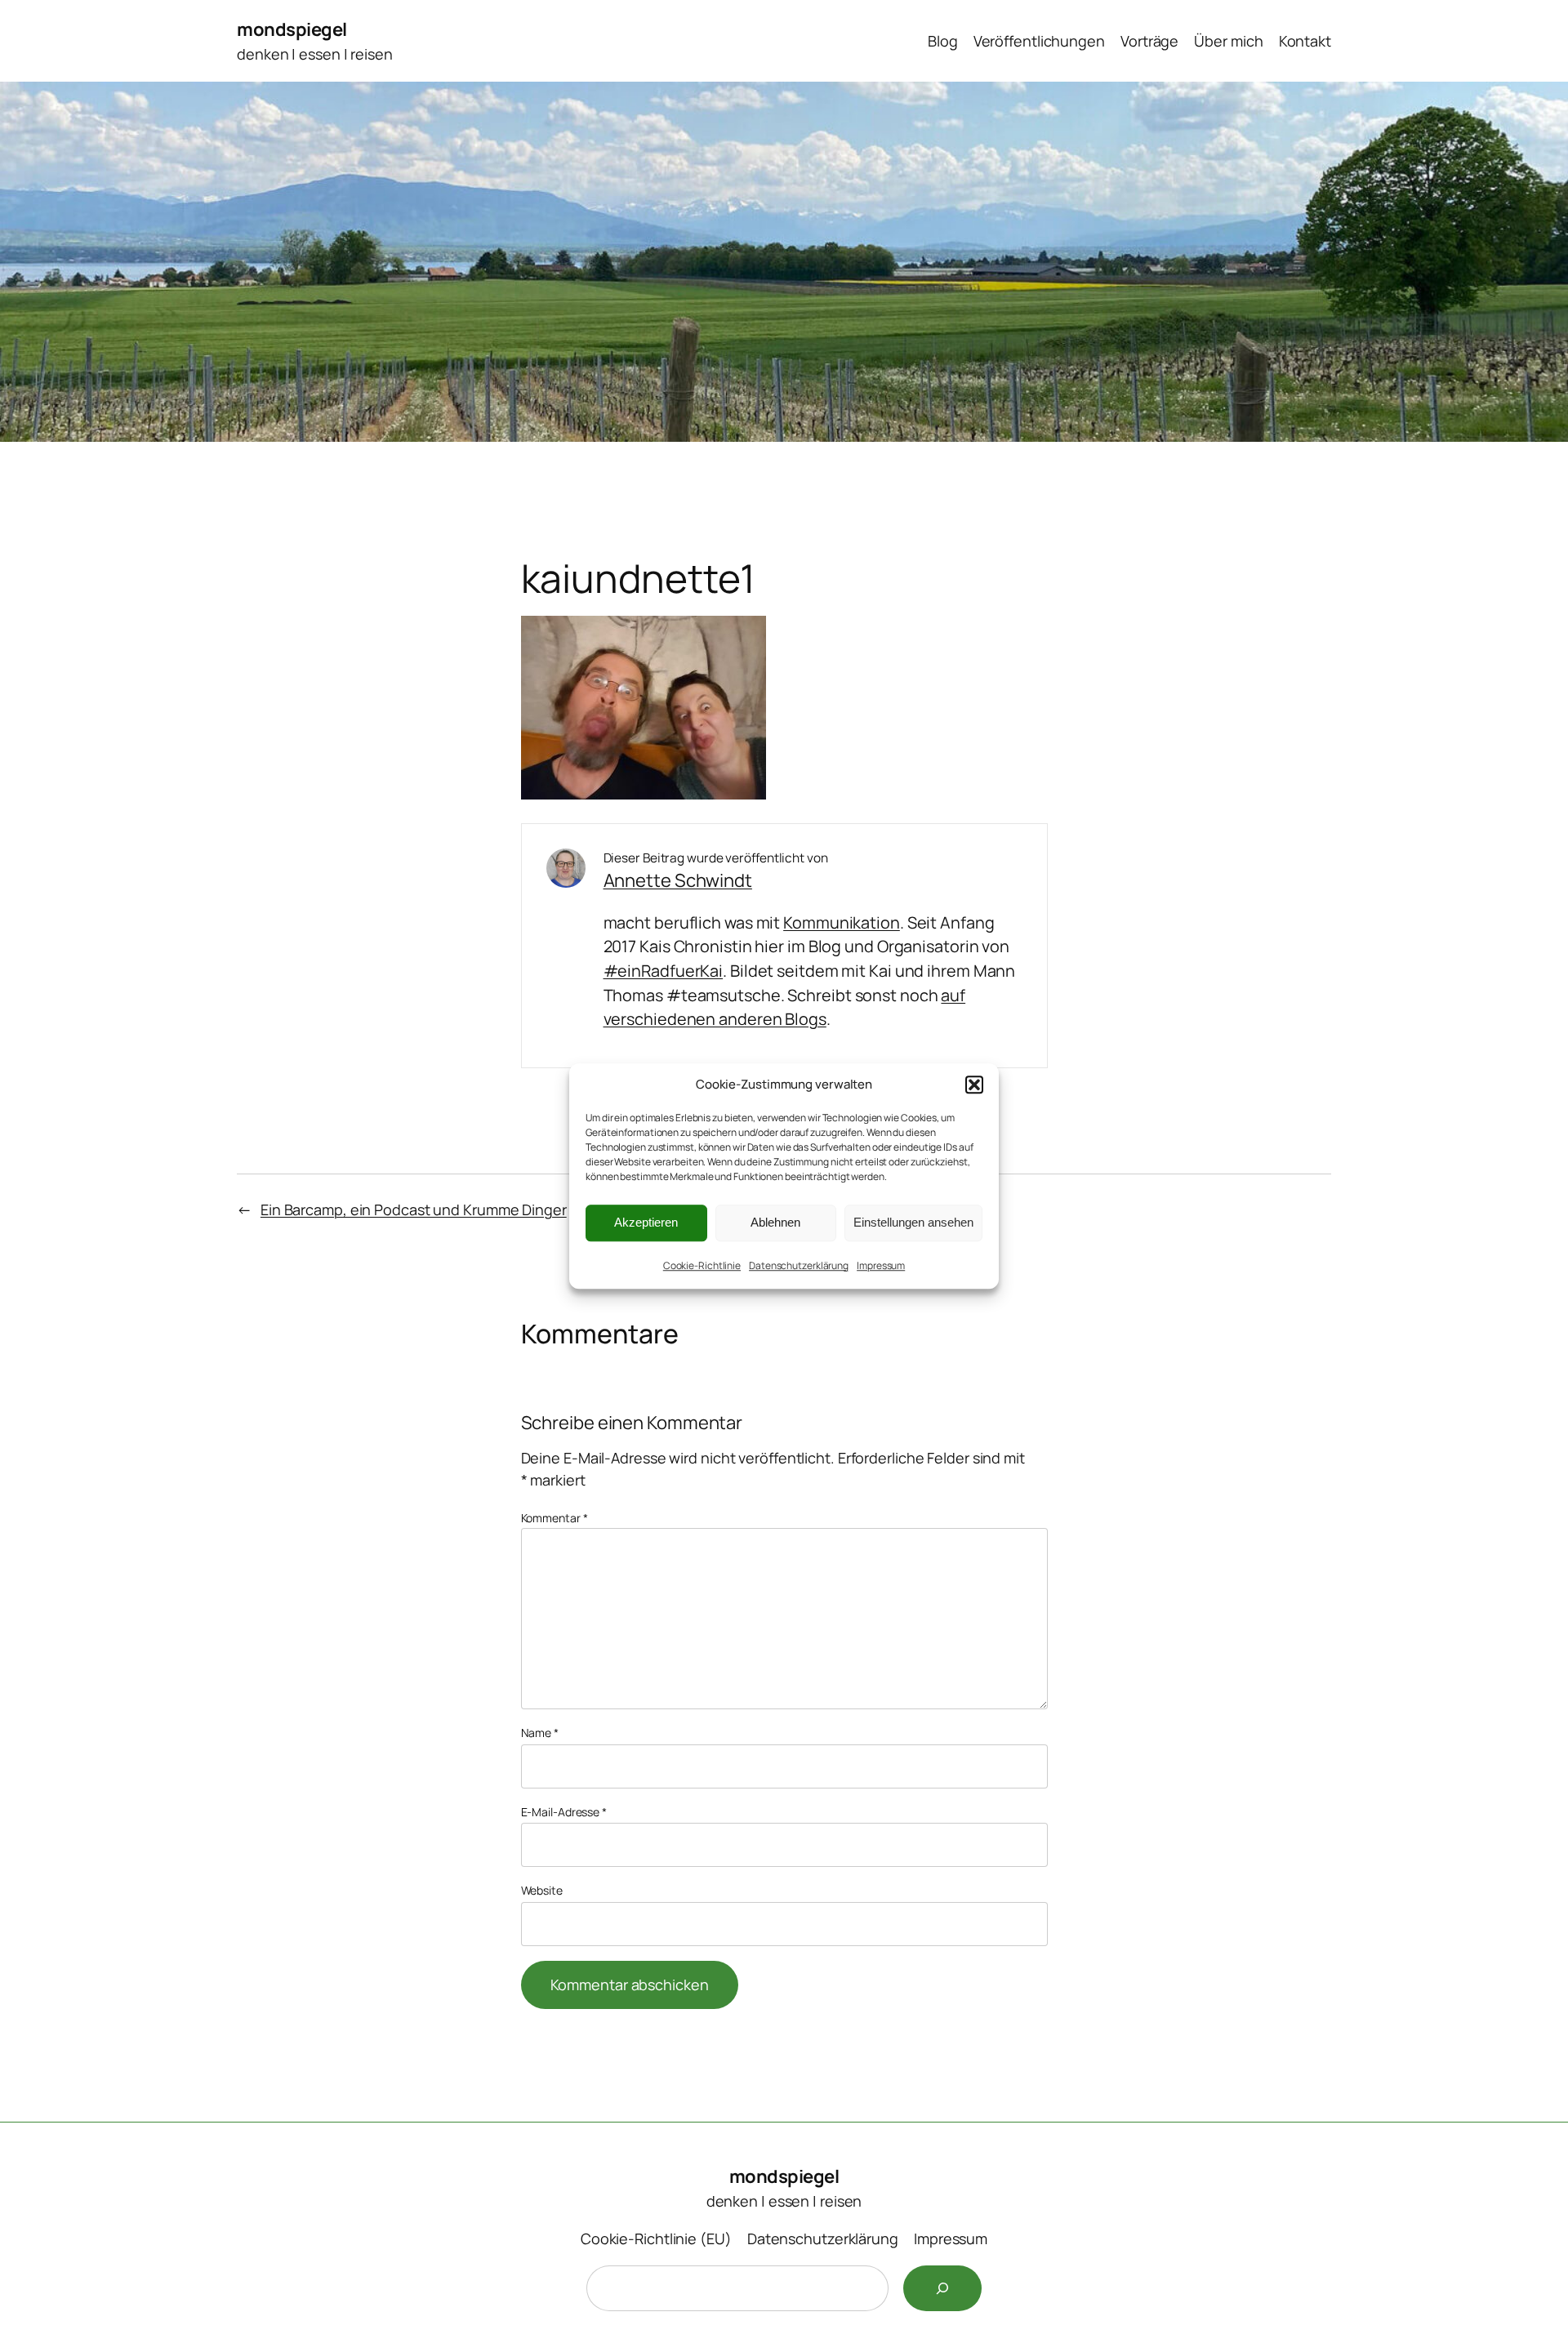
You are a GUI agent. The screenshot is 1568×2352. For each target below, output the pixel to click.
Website (542, 1890)
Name (540, 1733)
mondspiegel (292, 29)
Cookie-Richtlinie (702, 1265)
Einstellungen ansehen (913, 1222)
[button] (974, 1085)
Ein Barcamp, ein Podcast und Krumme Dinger (414, 1209)
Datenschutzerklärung (799, 1265)
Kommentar (555, 1518)
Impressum (881, 1265)
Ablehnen (775, 1222)
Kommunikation (842, 922)
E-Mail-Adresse (564, 1812)
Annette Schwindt (678, 880)
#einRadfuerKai (664, 971)
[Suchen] (942, 2288)
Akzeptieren (646, 1222)
